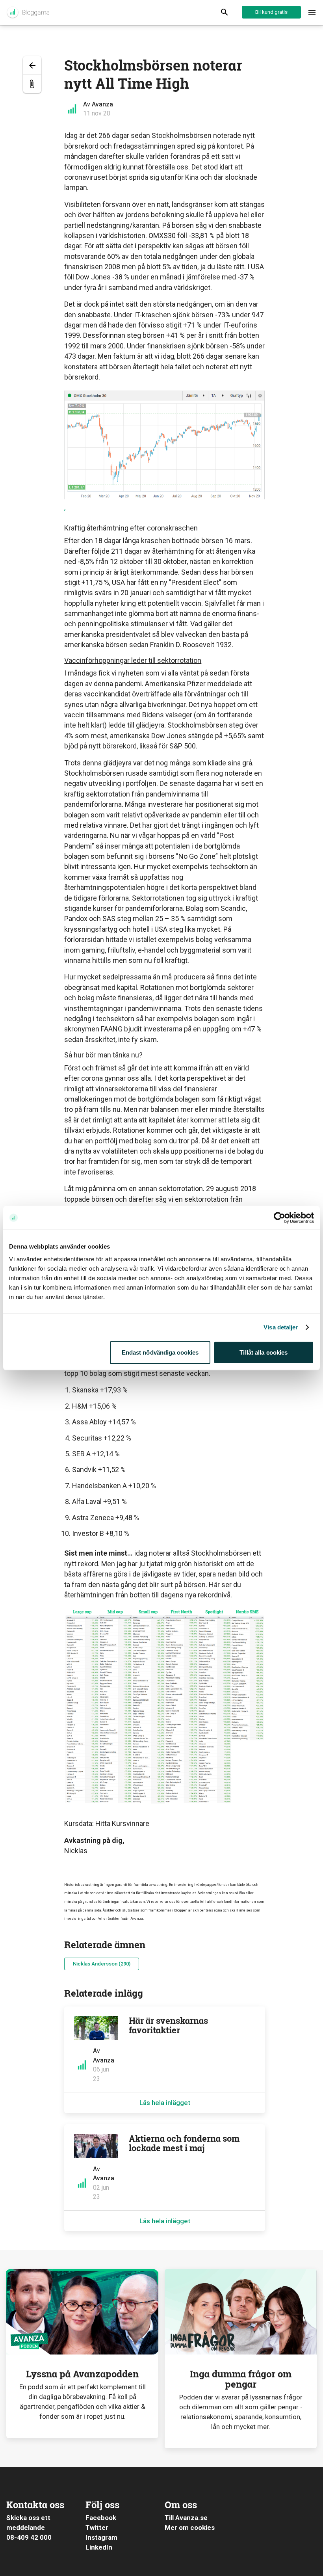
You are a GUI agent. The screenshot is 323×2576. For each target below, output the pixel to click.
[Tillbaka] (32, 65)
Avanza (102, 104)
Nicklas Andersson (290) (102, 1964)
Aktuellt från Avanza (28, 13)
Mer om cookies (190, 2528)
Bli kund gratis (271, 12)
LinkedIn (99, 2547)
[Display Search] (225, 13)
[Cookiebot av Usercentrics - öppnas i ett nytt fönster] (279, 1218)
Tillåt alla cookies (264, 1352)
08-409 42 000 (29, 2537)
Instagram (101, 2537)
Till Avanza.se (186, 2518)
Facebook (101, 2518)
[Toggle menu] (312, 13)
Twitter (97, 2528)
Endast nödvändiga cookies (160, 1352)
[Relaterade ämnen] (32, 84)
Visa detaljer (281, 1327)
